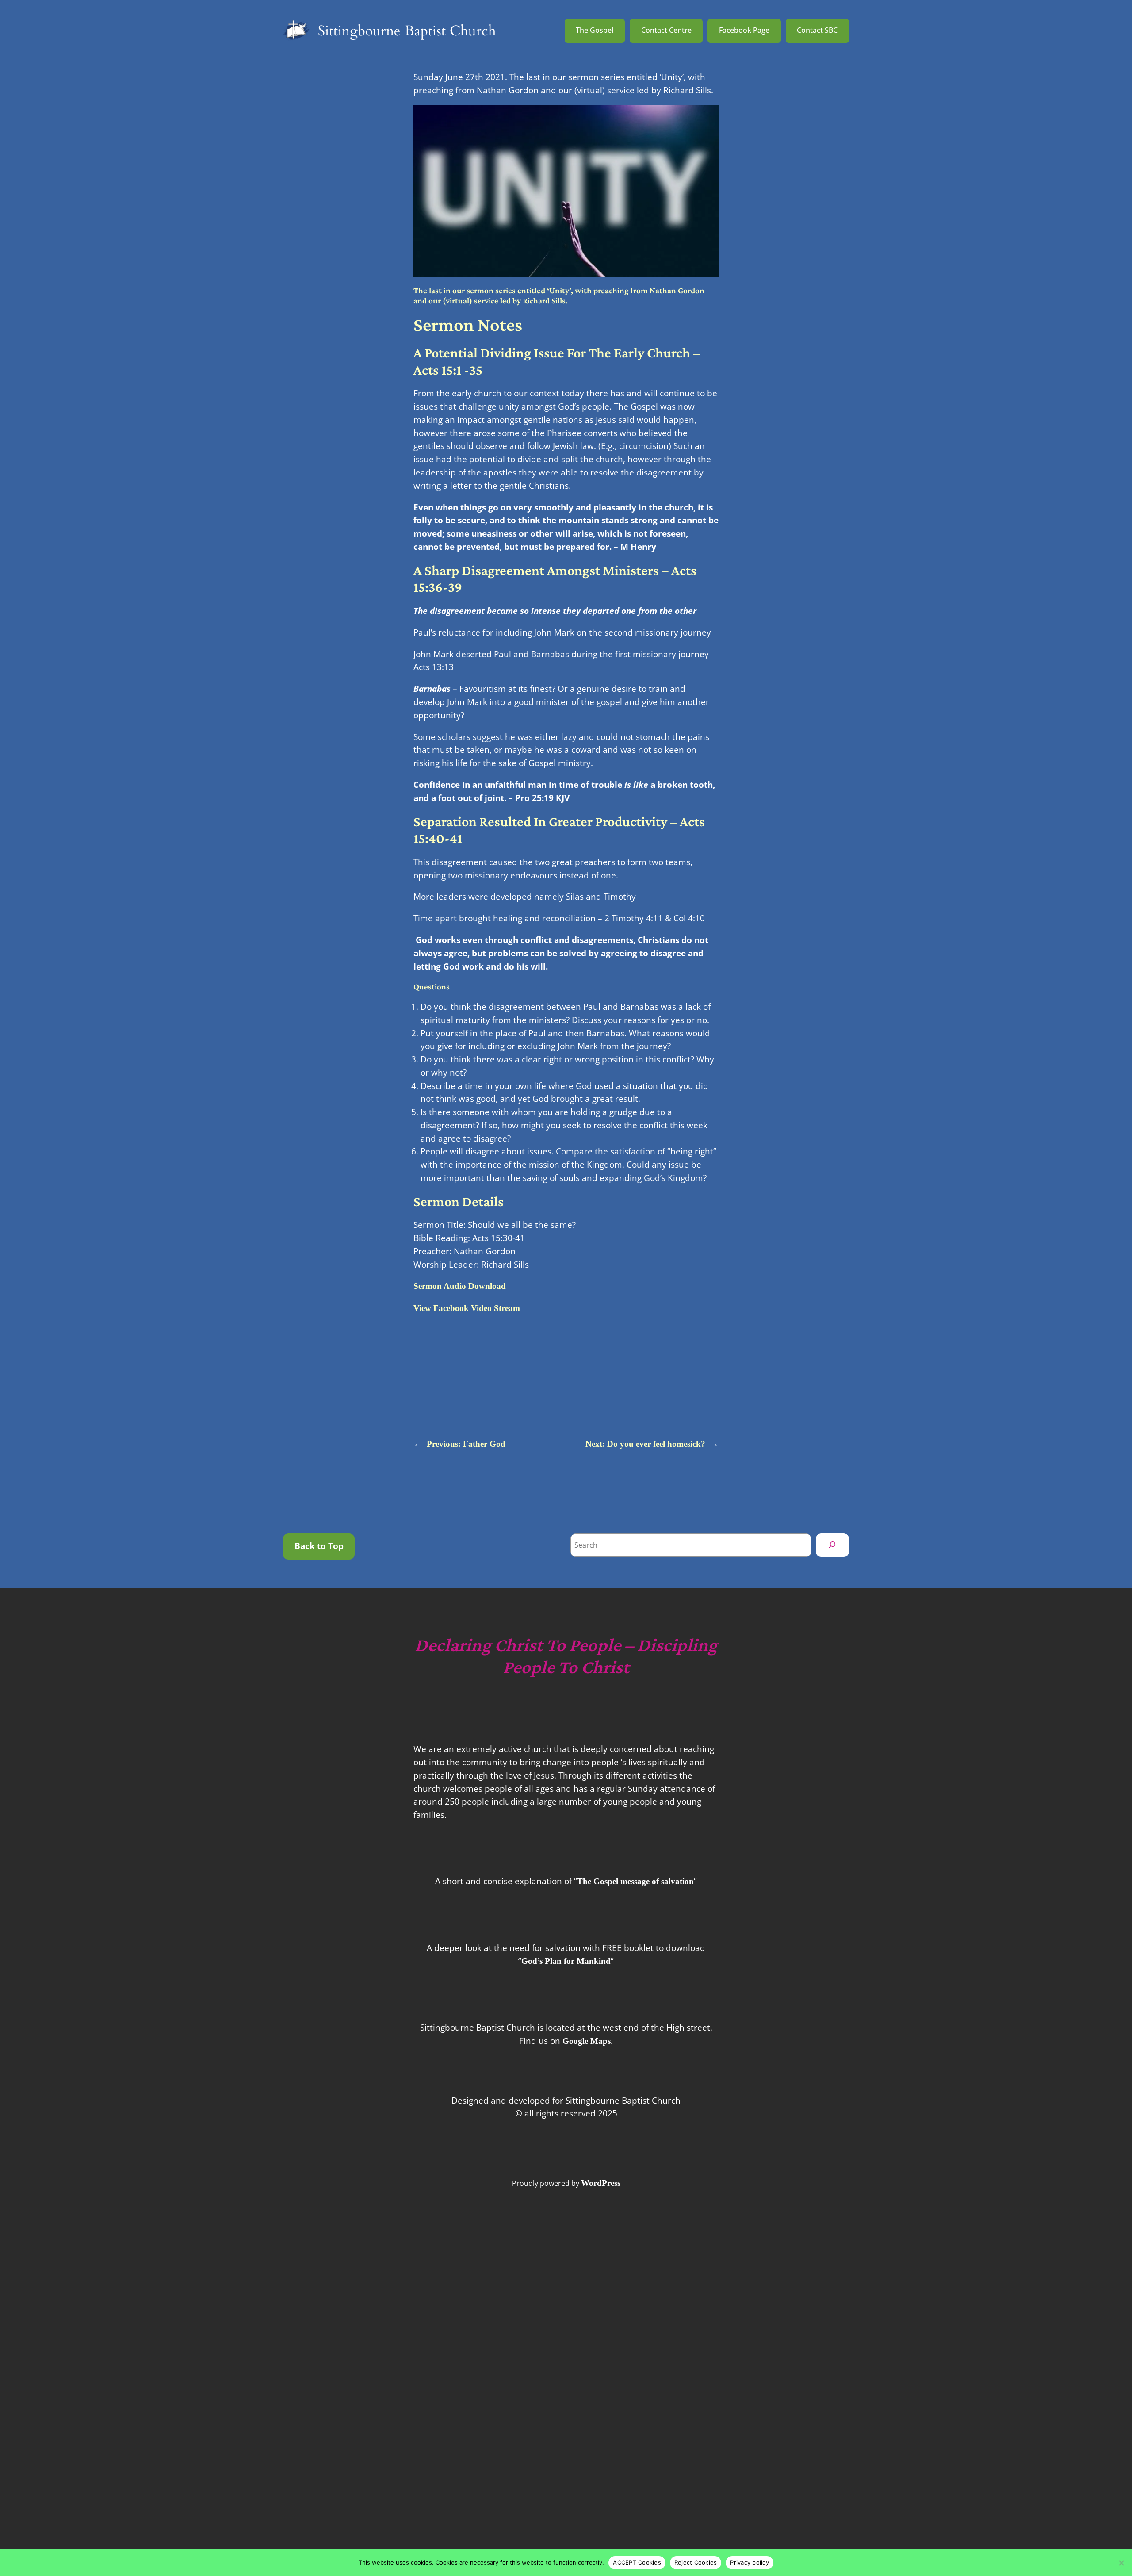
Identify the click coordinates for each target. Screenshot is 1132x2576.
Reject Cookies (696, 2562)
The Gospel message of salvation (635, 1881)
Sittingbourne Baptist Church (407, 31)
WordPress (601, 2183)
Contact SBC (817, 30)
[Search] (832, 1545)
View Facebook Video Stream (467, 1308)
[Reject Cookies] (1121, 2563)
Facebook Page (744, 30)
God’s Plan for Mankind (566, 1961)
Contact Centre (666, 30)
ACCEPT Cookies (637, 2562)
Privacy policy (750, 2562)
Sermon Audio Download (460, 1286)
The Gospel (595, 30)
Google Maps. (588, 2041)
